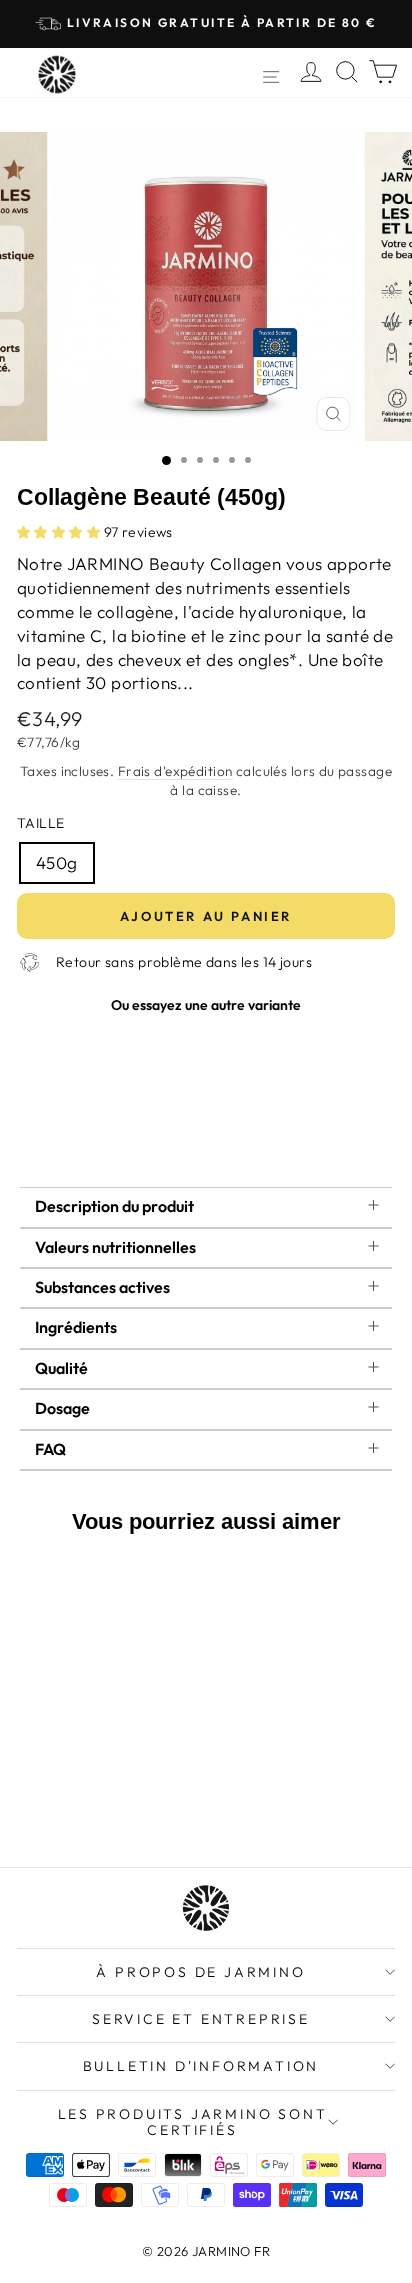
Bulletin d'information (201, 2066)
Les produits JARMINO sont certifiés (193, 2122)
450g (57, 862)
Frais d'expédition (175, 771)
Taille (41, 823)
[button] (60, 532)
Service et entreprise (201, 2019)
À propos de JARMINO (200, 1972)
